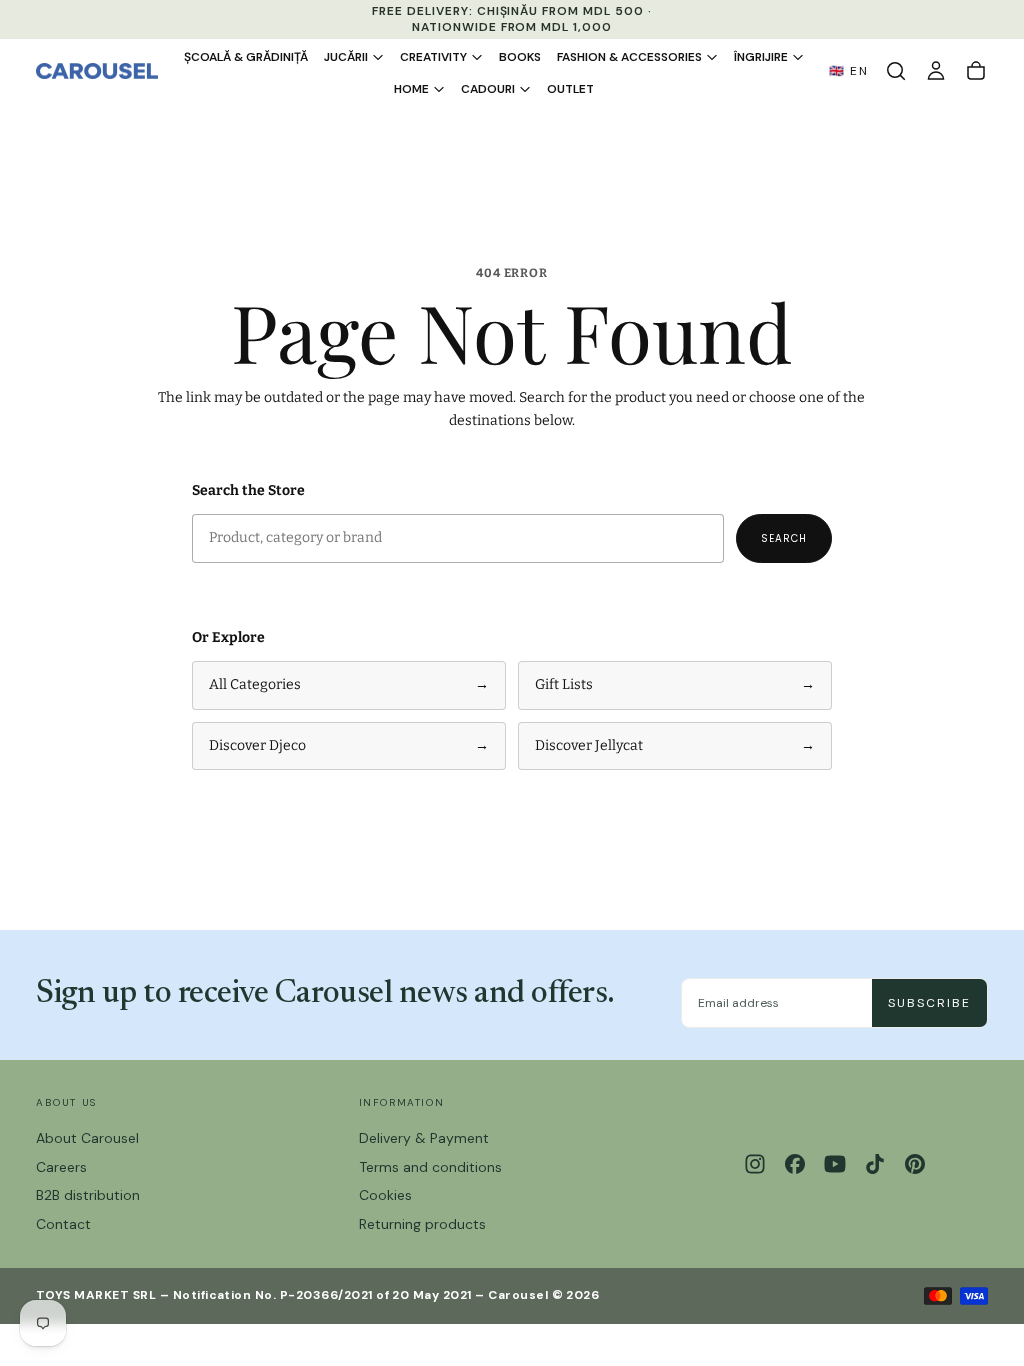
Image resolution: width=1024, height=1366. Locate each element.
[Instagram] (755, 1164)
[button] (896, 71)
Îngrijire (761, 57)
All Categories (349, 684)
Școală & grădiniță (246, 57)
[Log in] (936, 71)
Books (520, 57)
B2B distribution (88, 1195)
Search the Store (248, 490)
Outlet (570, 89)
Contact (63, 1224)
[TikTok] (875, 1164)
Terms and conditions (430, 1167)
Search (784, 538)
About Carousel (87, 1138)
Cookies (385, 1195)
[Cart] (976, 71)
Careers (61, 1167)
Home (411, 89)
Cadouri (488, 89)
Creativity (433, 57)
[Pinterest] (915, 1164)
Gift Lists (675, 684)
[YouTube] (835, 1164)
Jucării (346, 57)
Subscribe (929, 1003)
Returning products (422, 1224)
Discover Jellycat (675, 745)
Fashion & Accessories (629, 57)
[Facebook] (795, 1164)
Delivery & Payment (424, 1138)
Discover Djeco (349, 745)
